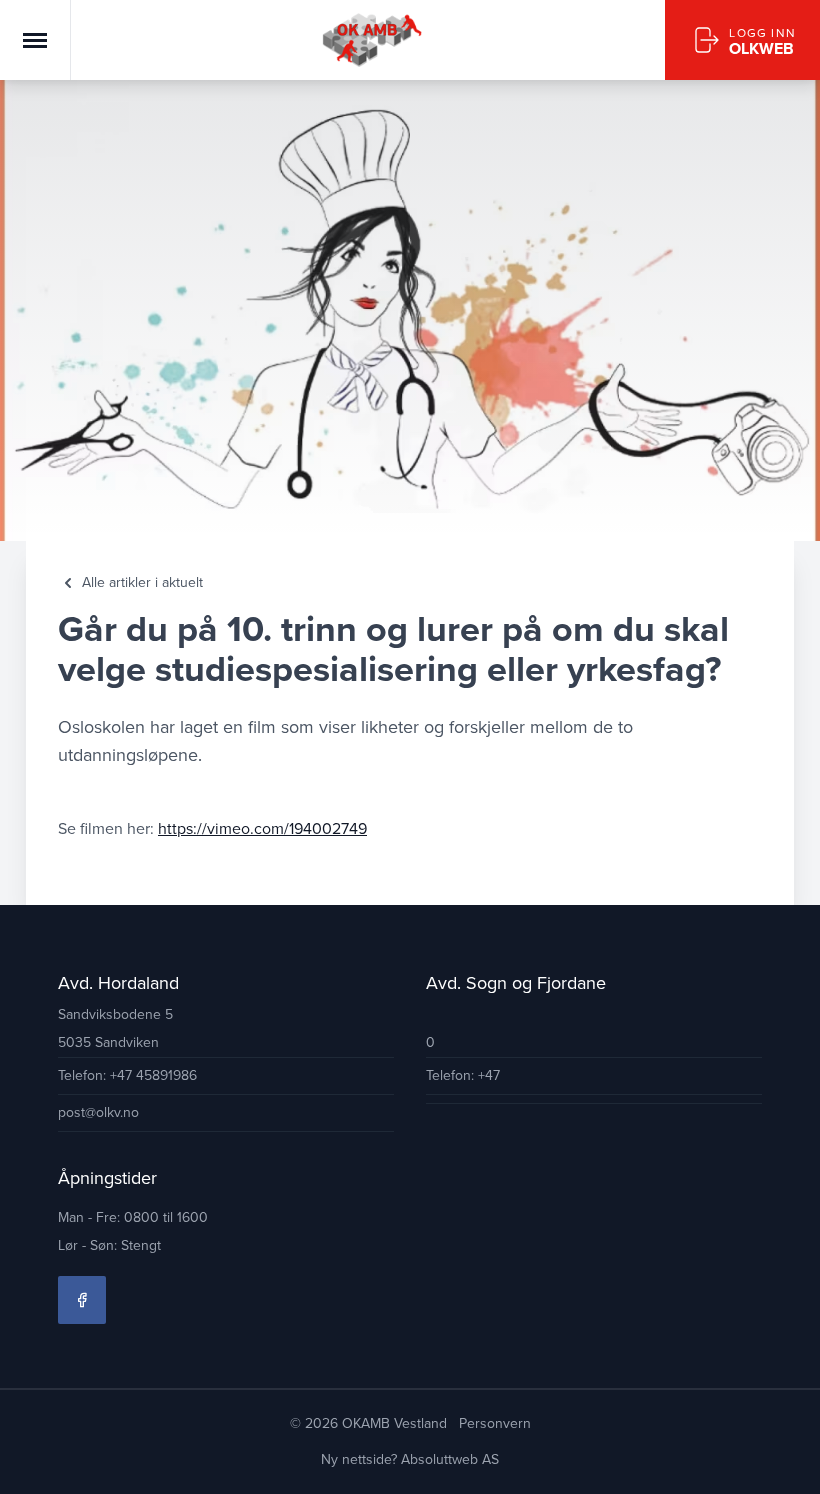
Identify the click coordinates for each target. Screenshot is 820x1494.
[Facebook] (82, 1300)
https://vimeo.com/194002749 (262, 828)
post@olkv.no (98, 1112)
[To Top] (788, 1462)
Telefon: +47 (463, 1075)
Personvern (495, 1423)
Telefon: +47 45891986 (127, 1075)
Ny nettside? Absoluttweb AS (410, 1459)
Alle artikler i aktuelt (142, 583)
